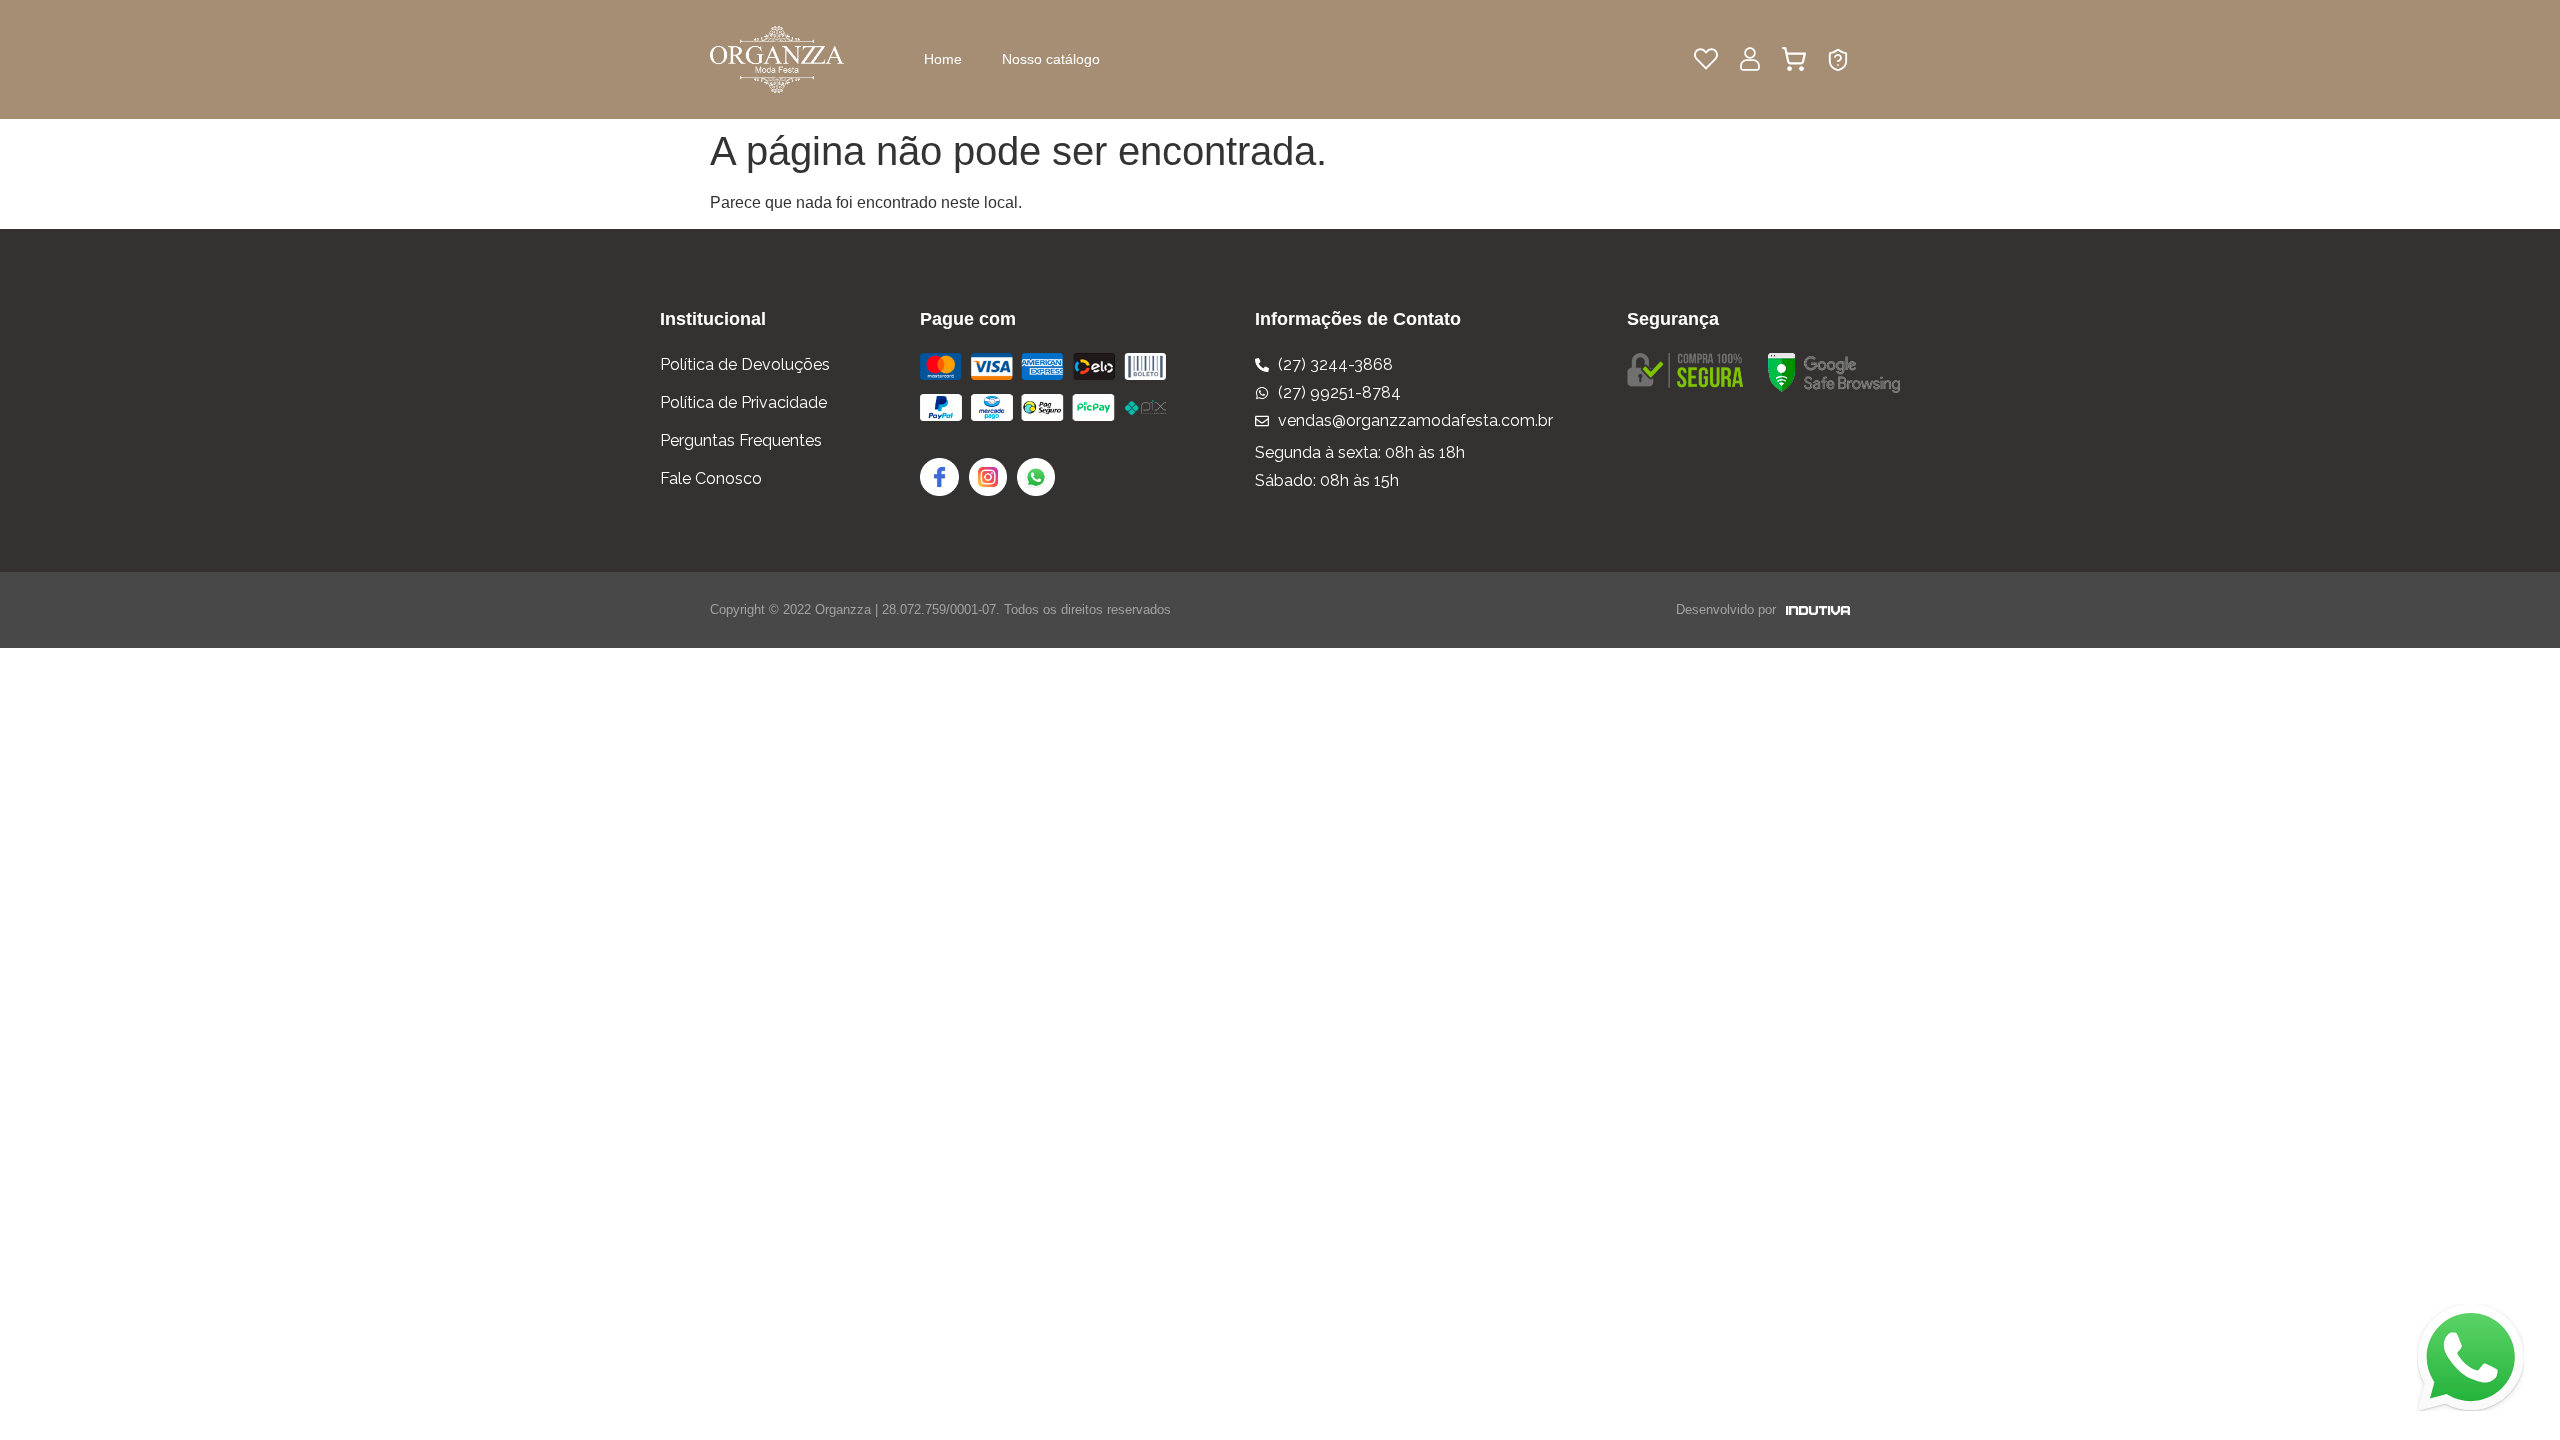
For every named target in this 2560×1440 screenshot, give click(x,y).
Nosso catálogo (1051, 59)
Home (943, 59)
